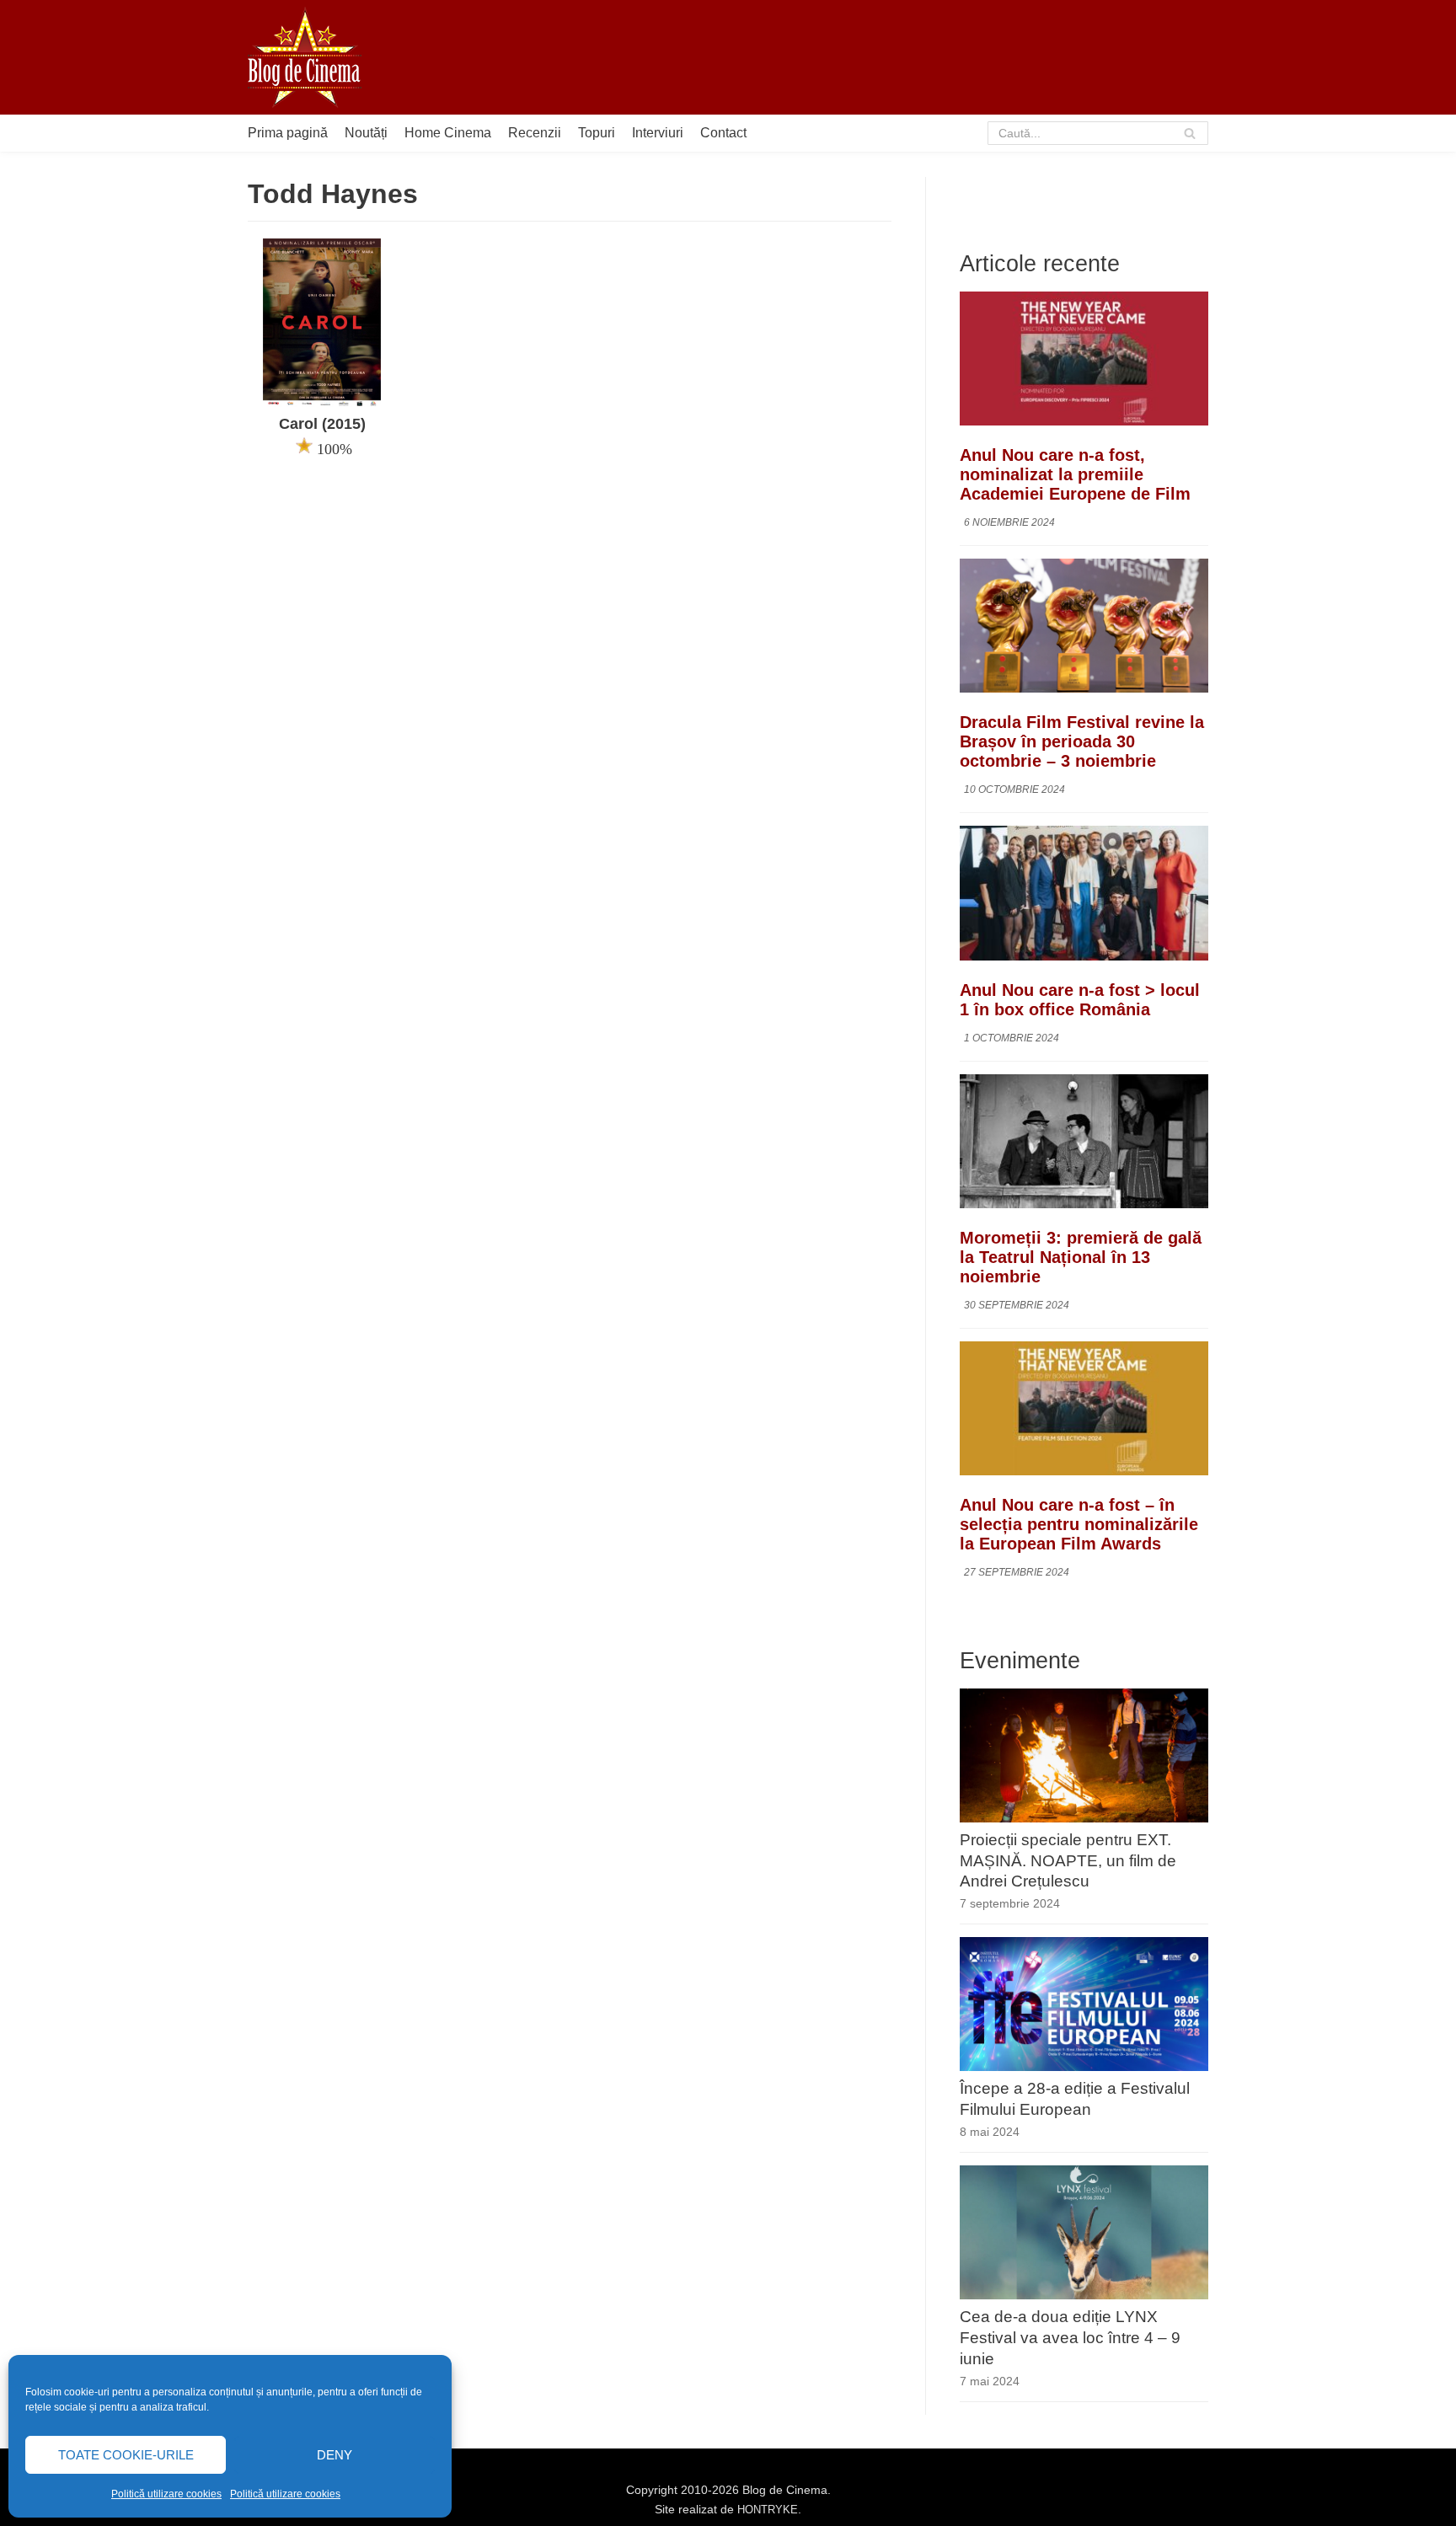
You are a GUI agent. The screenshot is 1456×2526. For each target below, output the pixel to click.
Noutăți (366, 133)
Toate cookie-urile (126, 2455)
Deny (335, 2455)
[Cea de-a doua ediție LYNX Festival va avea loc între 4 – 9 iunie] (1084, 2295)
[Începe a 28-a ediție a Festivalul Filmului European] (1084, 2066)
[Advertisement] (902, 57)
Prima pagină (288, 133)
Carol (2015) (322, 424)
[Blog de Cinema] (305, 57)
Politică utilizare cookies (166, 2494)
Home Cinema (448, 133)
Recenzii (535, 133)
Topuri (597, 133)
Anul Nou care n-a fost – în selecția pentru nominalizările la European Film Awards (1079, 1524)
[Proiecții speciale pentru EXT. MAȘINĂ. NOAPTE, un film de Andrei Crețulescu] (1084, 1818)
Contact (723, 133)
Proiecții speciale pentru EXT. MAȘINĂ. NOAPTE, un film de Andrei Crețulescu (1068, 1861)
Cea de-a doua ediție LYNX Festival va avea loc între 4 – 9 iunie (1070, 2338)
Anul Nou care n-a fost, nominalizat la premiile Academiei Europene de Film (1075, 474)
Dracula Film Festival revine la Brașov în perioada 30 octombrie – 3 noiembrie (1082, 741)
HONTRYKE (768, 2510)
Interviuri (658, 133)
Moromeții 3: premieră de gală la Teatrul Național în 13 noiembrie (1081, 1257)
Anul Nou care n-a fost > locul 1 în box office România (1080, 1000)
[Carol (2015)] (322, 402)
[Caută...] (1098, 133)
